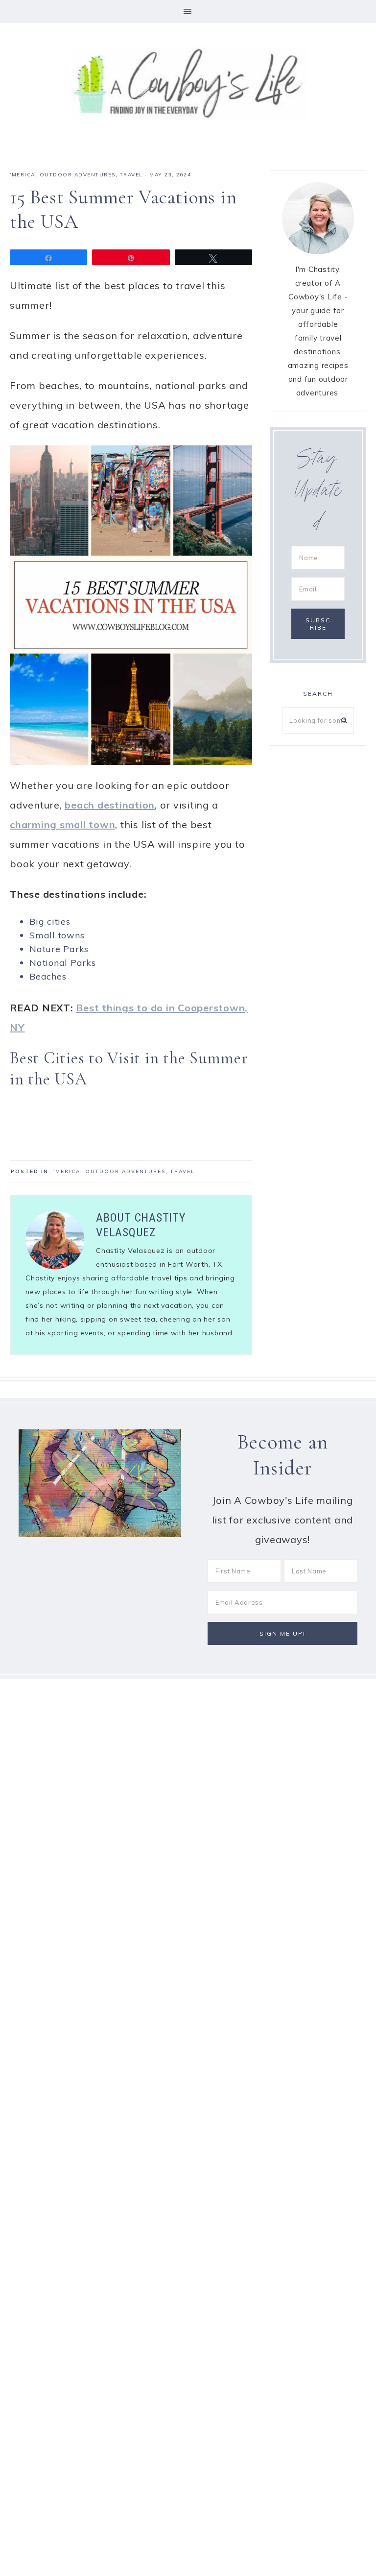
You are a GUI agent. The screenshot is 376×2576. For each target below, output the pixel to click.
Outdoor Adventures (78, 175)
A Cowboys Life (188, 83)
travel (131, 175)
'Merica (23, 175)
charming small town (62, 824)
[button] (188, 12)
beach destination (110, 805)
